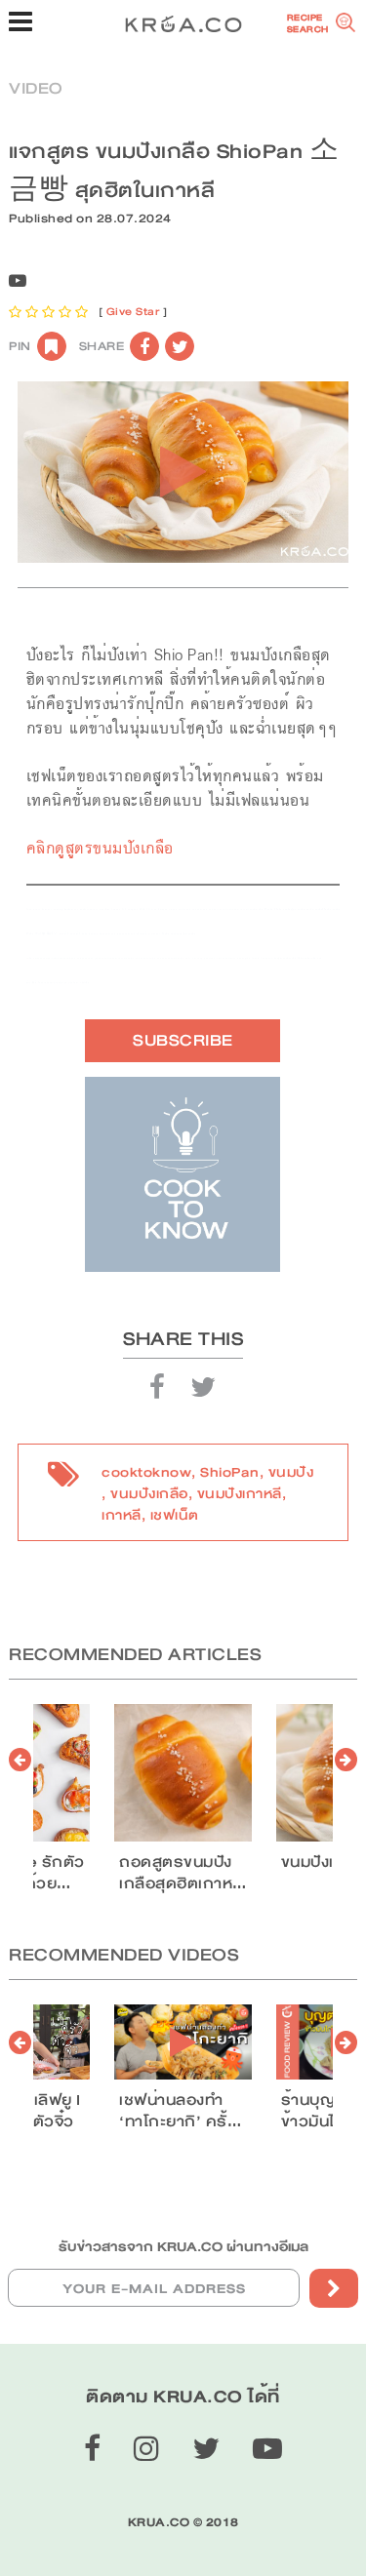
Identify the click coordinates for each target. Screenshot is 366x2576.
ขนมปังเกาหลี (240, 1493)
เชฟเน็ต (175, 1515)
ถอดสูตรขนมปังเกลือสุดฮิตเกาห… (183, 1873)
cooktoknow (146, 1472)
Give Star (133, 312)
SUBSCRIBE (183, 1040)
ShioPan (230, 1472)
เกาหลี (122, 1515)
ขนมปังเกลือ (149, 1493)
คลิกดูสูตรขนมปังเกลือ (100, 848)
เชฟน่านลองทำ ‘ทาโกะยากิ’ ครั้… (180, 2111)
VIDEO (36, 88)
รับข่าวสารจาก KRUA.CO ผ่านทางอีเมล (183, 2246)
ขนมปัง (291, 1472)
